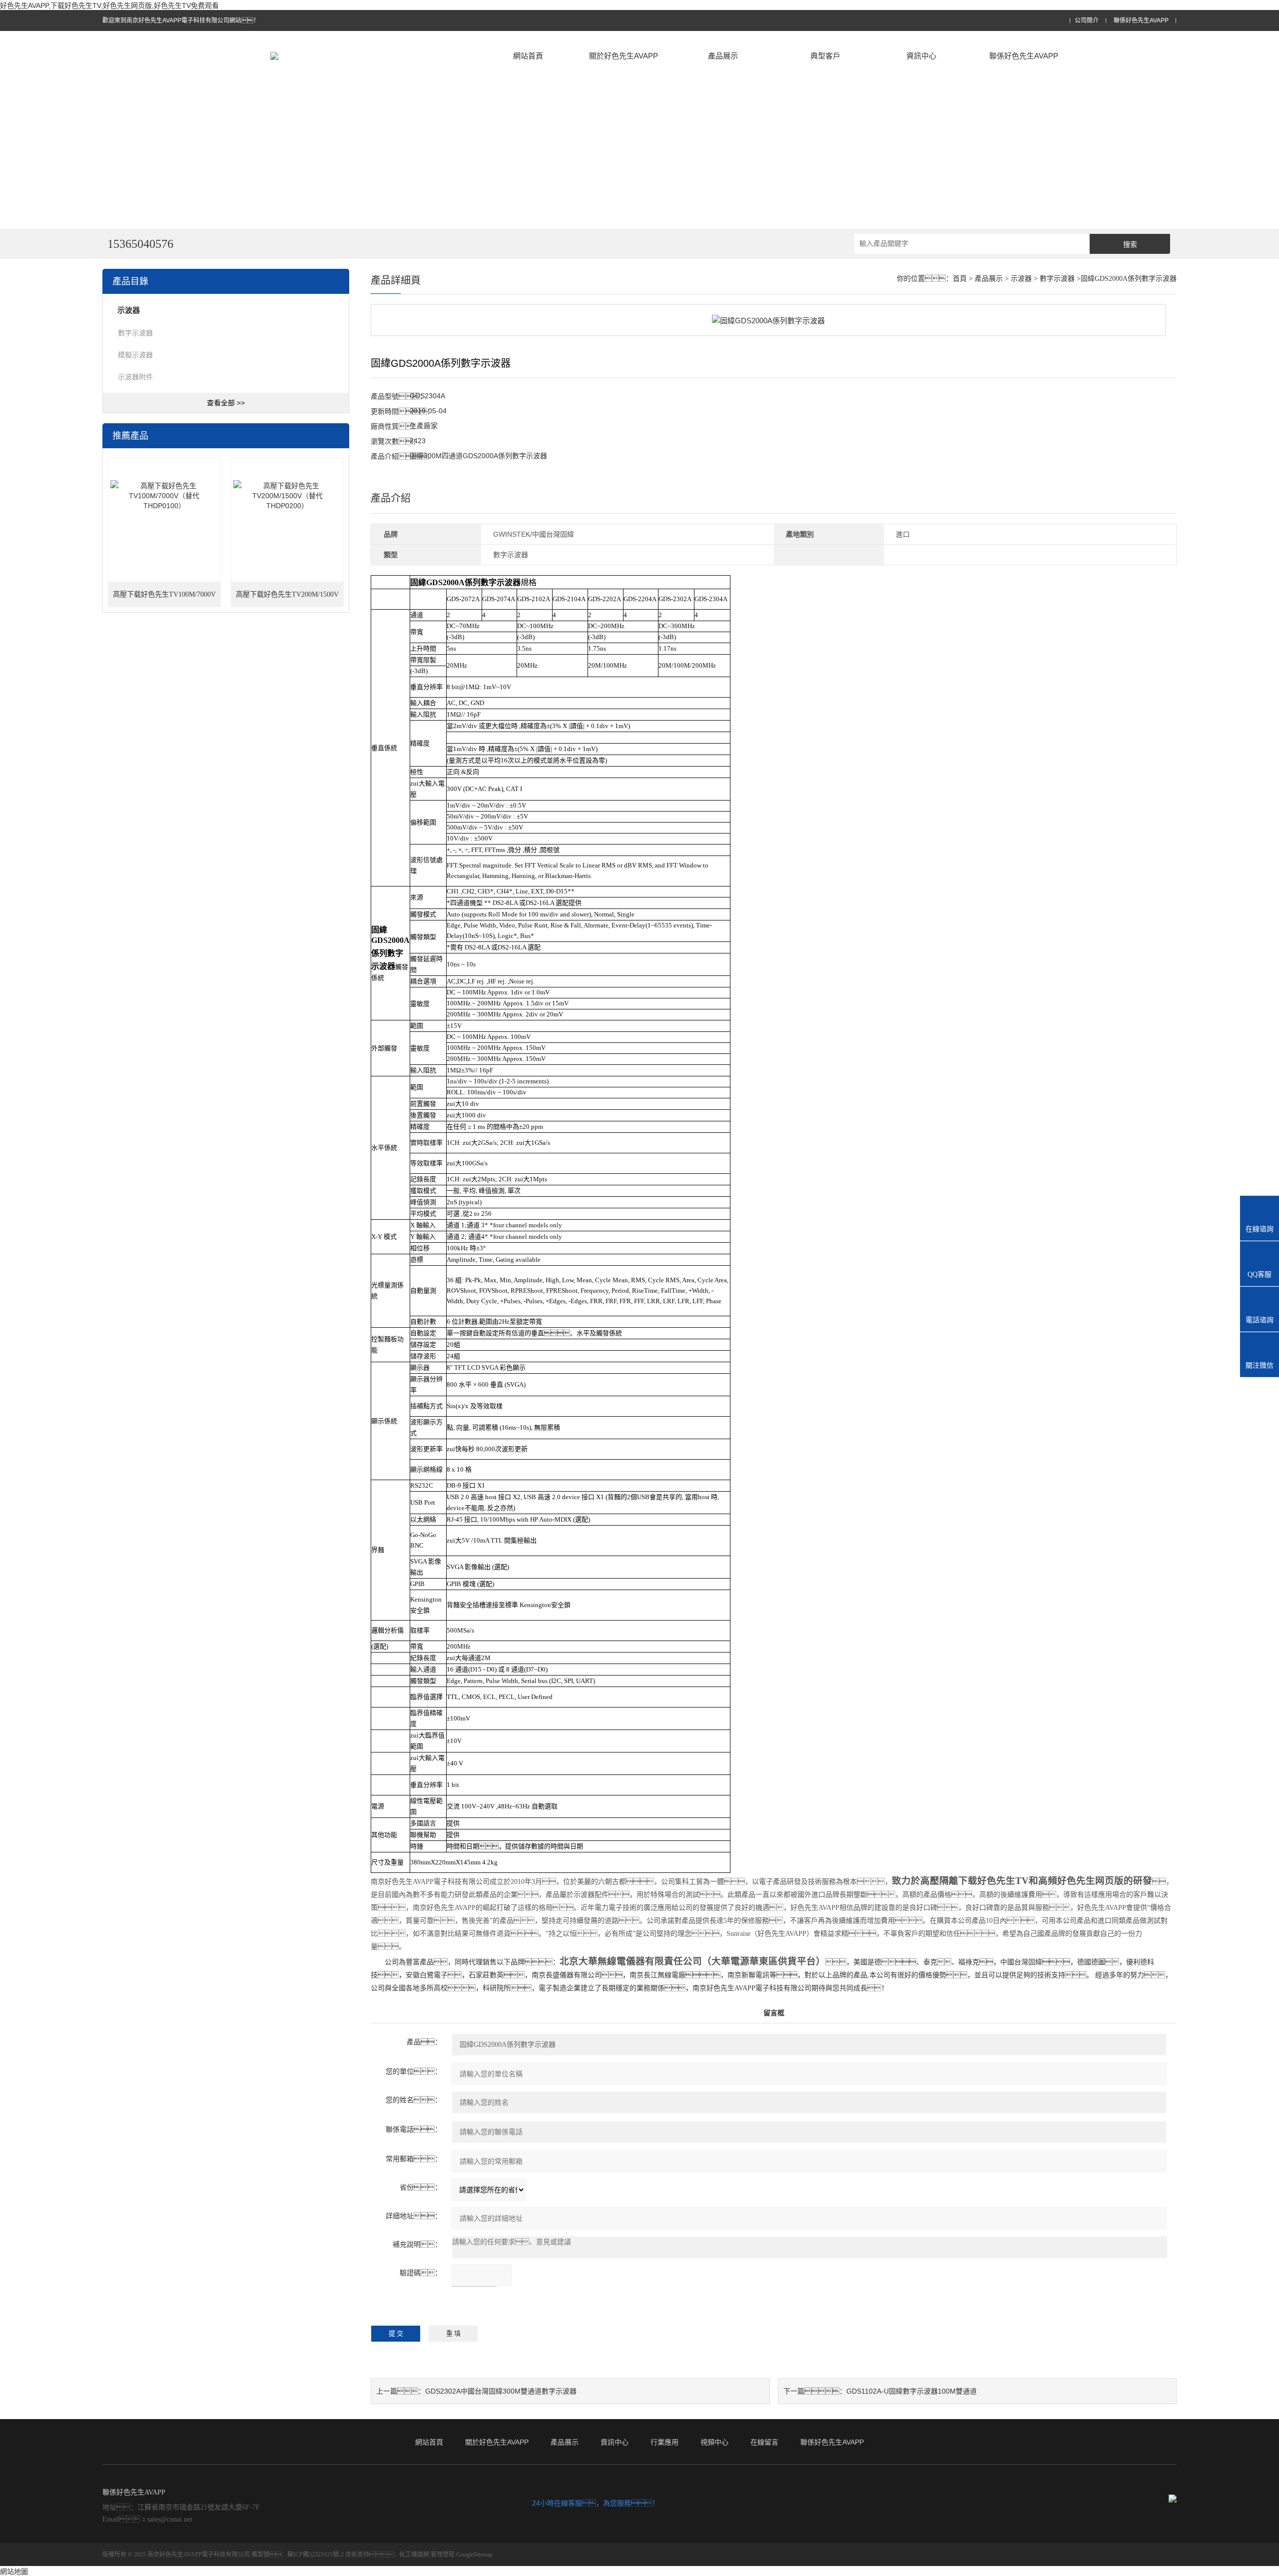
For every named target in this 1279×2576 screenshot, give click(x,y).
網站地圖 (14, 2572)
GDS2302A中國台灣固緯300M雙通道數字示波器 (501, 2391)
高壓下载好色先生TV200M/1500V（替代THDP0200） (287, 599)
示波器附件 (135, 377)
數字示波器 (135, 333)
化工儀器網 (414, 2555)
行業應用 (664, 2442)
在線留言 (764, 2442)
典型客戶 (825, 56)
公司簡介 (1087, 21)
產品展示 (723, 56)
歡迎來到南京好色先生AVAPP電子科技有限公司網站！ (181, 20)
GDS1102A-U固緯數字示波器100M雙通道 (912, 2391)
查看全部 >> (226, 403)
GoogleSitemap (474, 2555)
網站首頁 (528, 56)
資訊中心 (921, 56)
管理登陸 (443, 2555)
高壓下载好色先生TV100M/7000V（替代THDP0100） (164, 599)
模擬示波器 (135, 355)
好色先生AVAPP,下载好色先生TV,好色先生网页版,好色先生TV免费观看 (109, 5)
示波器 (1021, 279)
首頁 (960, 279)
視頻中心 (714, 2442)
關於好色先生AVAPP (624, 56)
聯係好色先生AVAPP (1141, 21)
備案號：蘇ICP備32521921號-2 (298, 2555)
